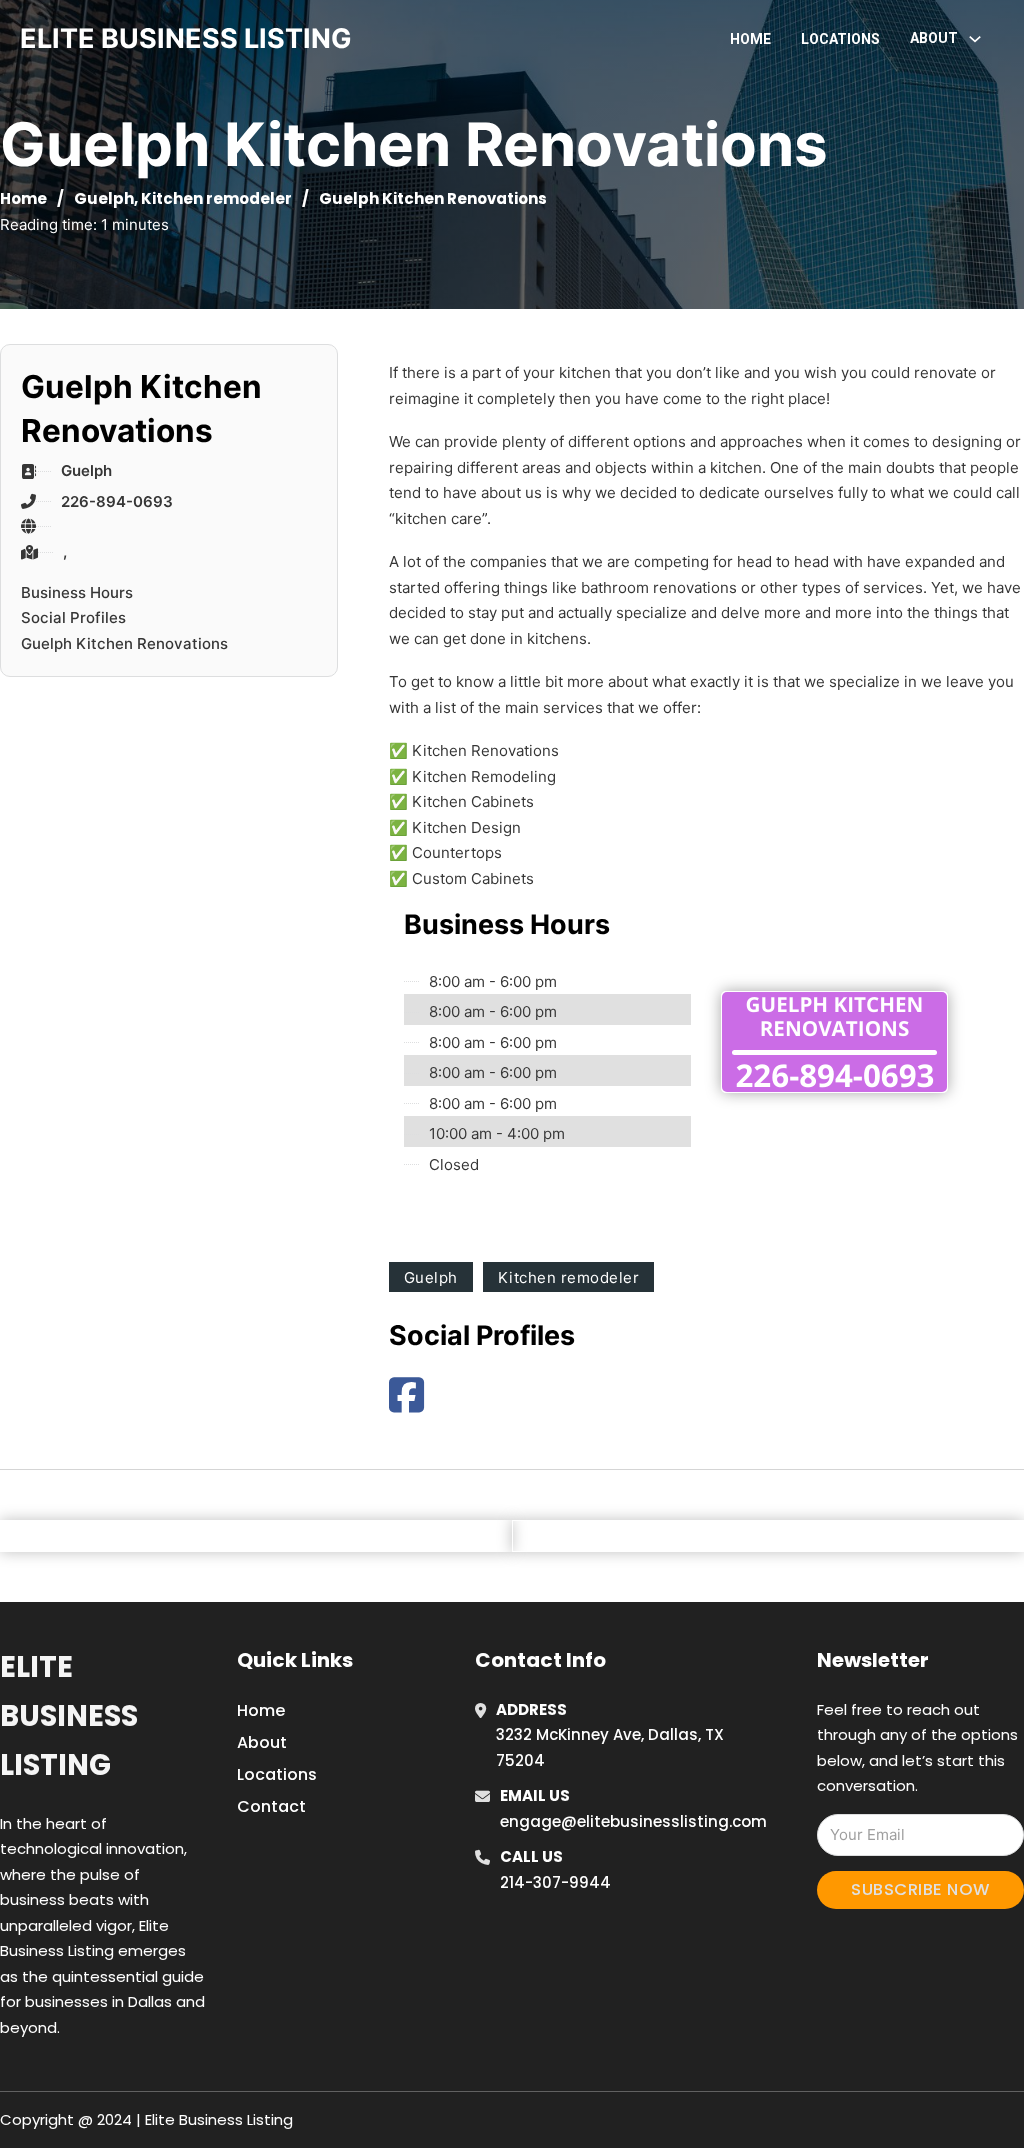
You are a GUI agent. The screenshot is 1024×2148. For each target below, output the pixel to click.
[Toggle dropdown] (975, 39)
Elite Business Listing (69, 1716)
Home (750, 39)
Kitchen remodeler (216, 198)
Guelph (104, 198)
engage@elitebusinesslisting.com (633, 1821)
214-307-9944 (555, 1882)
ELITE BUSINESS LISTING (186, 38)
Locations (840, 39)
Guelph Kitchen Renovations (124, 643)
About (262, 1742)
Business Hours (77, 592)
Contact (271, 1806)
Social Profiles (73, 617)
